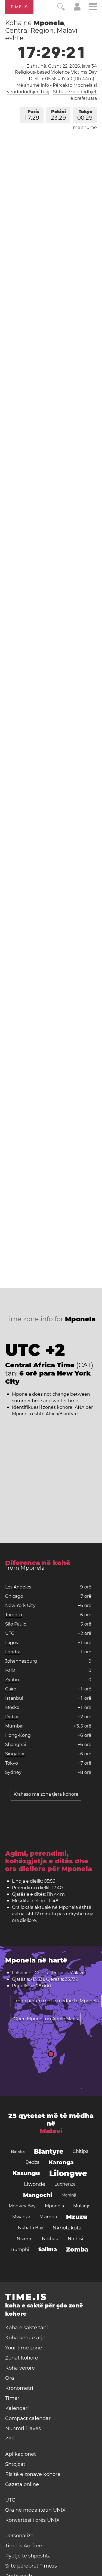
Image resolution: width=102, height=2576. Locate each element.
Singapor (15, 1754)
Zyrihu (12, 1680)
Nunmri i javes (23, 2428)
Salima (48, 2250)
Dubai (12, 1717)
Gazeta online (22, 2484)
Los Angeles (18, 1587)
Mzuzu (77, 2217)
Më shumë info (33, 85)
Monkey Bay (22, 2206)
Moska (12, 1707)
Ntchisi (75, 2239)
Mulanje (82, 2206)
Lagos (12, 1643)
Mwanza (21, 2217)
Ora (10, 2378)
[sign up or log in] (77, 9)
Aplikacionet (21, 2454)
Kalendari (17, 2408)
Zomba (77, 2250)
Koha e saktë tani (27, 2328)
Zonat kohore (22, 2358)
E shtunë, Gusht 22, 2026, (62, 66)
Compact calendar (28, 2418)
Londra (13, 1652)
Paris (32, 115)
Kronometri (19, 2388)
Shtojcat (15, 2464)
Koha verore (20, 2368)
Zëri (10, 2439)
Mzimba (48, 2217)
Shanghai (16, 1745)
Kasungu (26, 2173)
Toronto (14, 1615)
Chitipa (81, 2151)
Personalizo (19, 2536)
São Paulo (16, 1624)
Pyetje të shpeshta (28, 2556)
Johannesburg (21, 1661)
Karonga (61, 2162)
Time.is (19, 7)
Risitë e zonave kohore (33, 2474)
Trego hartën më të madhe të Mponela (56, 2001)
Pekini (58, 115)
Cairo (11, 1689)
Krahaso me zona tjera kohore (46, 1794)
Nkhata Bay (31, 2228)
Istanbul (14, 1698)
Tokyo (85, 115)
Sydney (13, 1772)
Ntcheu (50, 2239)
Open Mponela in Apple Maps (46, 2019)
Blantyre (49, 2151)
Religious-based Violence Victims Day (56, 72)
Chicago (14, 1596)
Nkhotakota (67, 2228)
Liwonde (35, 2184)
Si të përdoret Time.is (31, 2566)
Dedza (33, 2162)
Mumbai (14, 1726)
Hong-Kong (18, 1735)
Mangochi (38, 2195)
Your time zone (24, 2348)
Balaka (18, 2151)
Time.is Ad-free (24, 2546)
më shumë (85, 127)
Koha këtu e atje (25, 2338)
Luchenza (65, 2184)
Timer (12, 2398)
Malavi (51, 2131)
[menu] (93, 7)
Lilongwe (68, 2173)
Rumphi (20, 2250)
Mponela (54, 2206)
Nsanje (25, 2239)
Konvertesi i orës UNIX (32, 2520)
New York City (20, 1606)
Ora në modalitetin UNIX (35, 2510)
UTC (10, 1633)
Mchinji (69, 2195)
